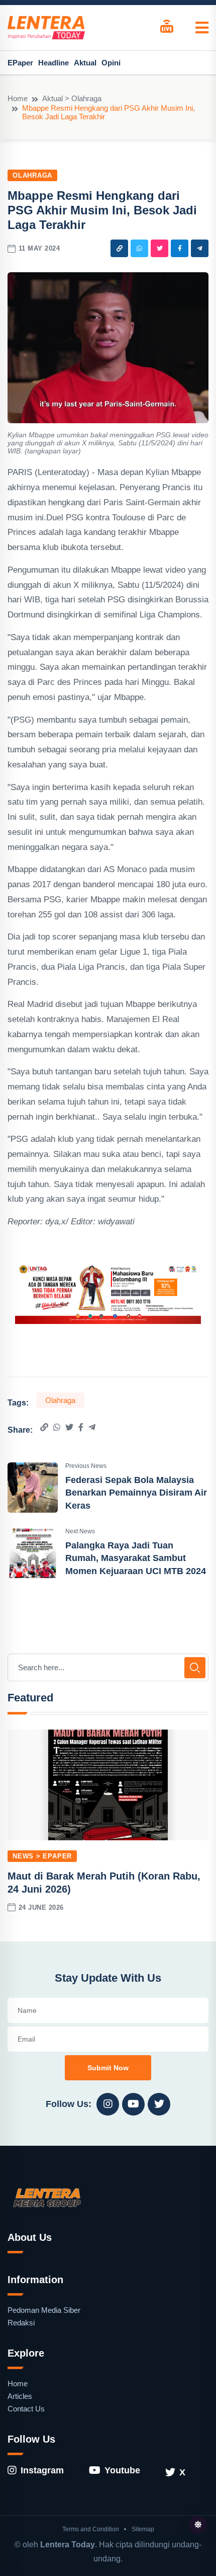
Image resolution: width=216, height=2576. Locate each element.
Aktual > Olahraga (72, 98)
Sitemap (143, 2529)
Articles (20, 2396)
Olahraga (32, 175)
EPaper (20, 63)
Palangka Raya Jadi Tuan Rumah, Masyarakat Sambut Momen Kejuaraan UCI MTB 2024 (136, 1558)
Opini (111, 63)
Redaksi (21, 2323)
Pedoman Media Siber (44, 2310)
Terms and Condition (91, 2529)
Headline (53, 63)
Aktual (85, 63)
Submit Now (108, 2068)
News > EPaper (42, 1856)
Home (18, 98)
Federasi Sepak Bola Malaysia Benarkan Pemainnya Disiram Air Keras (136, 1493)
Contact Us (26, 2409)
